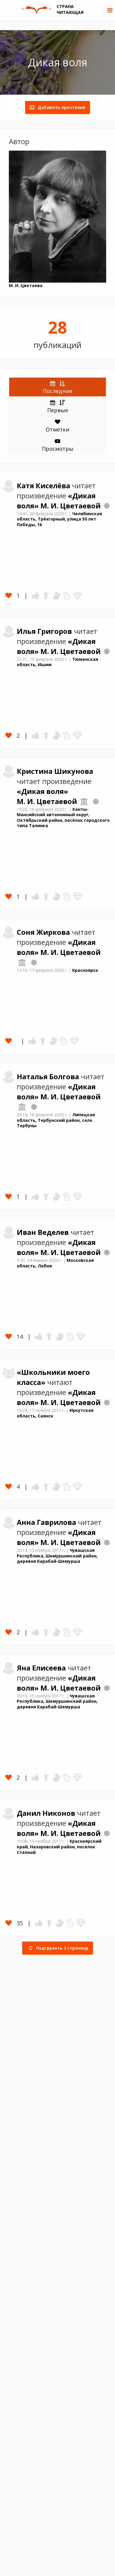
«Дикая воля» (42, 791)
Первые (58, 410)
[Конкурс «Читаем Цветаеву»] (107, 506)
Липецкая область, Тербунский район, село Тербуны (56, 1120)
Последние (57, 391)
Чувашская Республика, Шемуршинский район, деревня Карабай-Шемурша (57, 1556)
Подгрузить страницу (62, 1948)
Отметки (57, 429)
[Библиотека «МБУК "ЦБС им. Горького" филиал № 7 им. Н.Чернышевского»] (22, 962)
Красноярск (85, 970)
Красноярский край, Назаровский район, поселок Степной (59, 1847)
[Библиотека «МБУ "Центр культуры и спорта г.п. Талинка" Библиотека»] (84, 801)
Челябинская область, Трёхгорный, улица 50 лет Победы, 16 (59, 519)
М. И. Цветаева (26, 285)
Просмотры (58, 449)
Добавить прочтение (60, 107)
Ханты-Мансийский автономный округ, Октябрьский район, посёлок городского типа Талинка (63, 817)
